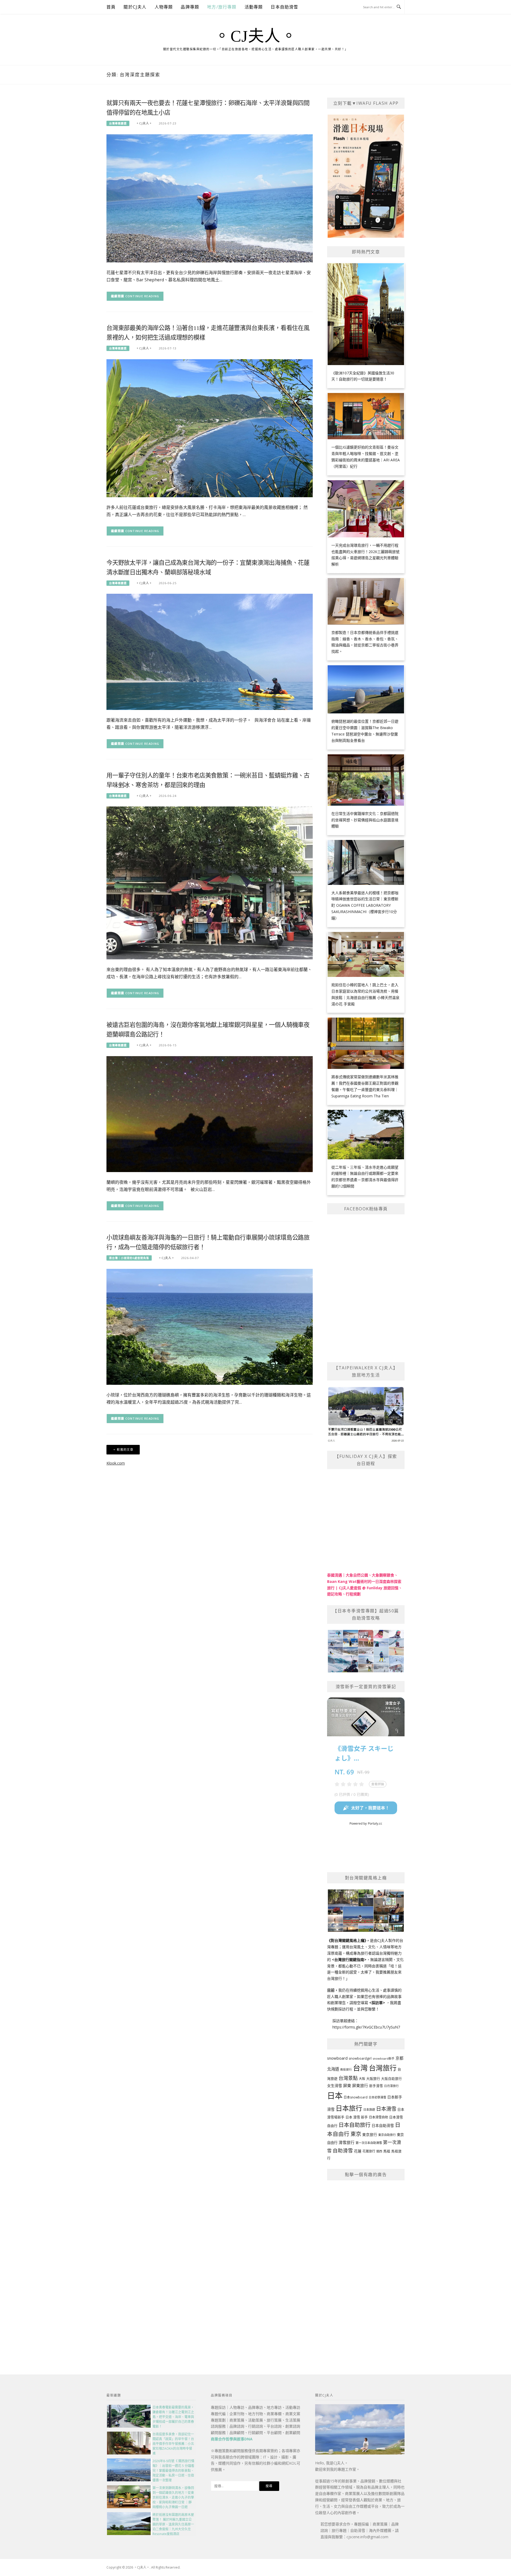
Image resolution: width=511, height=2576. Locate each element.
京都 (399, 2058)
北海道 (333, 2069)
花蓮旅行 (369, 2151)
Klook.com (116, 1463)
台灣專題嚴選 (118, 123)
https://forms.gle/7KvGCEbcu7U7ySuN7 (366, 2027)
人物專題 (164, 7)
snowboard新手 (384, 2058)
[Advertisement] (366, 2265)
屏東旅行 (360, 2085)
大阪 (362, 2079)
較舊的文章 (125, 1450)
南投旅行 (346, 2069)
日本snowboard (356, 2097)
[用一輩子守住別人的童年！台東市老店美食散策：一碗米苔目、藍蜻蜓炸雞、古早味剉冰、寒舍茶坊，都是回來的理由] (210, 882)
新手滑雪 (376, 2086)
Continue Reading (142, 296)
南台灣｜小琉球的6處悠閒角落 (129, 1258)
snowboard (337, 2058)
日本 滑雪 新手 (357, 2117)
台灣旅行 (383, 2068)
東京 (356, 2134)
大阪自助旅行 (392, 2079)
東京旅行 (370, 2135)
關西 (379, 2151)
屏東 (347, 2085)
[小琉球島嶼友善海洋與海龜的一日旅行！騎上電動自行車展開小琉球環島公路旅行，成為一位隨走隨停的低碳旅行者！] (210, 1326)
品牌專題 (190, 7)
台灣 (360, 2068)
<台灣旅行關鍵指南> (349, 1960)
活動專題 (254, 7)
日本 (335, 2096)
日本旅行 (349, 2108)
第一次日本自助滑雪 (369, 2143)
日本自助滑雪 (284, 7)
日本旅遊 (369, 2109)
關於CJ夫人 (135, 7)
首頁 (111, 7)
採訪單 (377, 2003)
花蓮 (358, 2151)
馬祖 (387, 2151)
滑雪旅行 (347, 2142)
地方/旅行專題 (222, 7)
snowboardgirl (360, 2058)
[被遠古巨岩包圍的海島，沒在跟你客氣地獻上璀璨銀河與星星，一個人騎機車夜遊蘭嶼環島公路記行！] (210, 1114)
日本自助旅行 (355, 2125)
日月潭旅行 (391, 2086)
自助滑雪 (343, 2150)
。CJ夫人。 (256, 36)
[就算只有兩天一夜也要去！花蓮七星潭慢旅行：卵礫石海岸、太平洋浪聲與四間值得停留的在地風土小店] (210, 198)
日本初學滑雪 (377, 2097)
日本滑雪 (386, 2109)
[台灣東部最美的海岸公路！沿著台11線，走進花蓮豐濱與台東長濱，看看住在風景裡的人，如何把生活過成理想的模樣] (210, 428)
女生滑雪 (335, 2086)
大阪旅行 (373, 2079)
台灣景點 (348, 2078)
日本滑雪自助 (378, 2117)
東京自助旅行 (387, 2135)
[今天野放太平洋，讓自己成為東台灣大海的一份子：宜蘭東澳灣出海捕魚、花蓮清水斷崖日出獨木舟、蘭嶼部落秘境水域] (210, 651)
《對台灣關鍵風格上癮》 (347, 1940)
